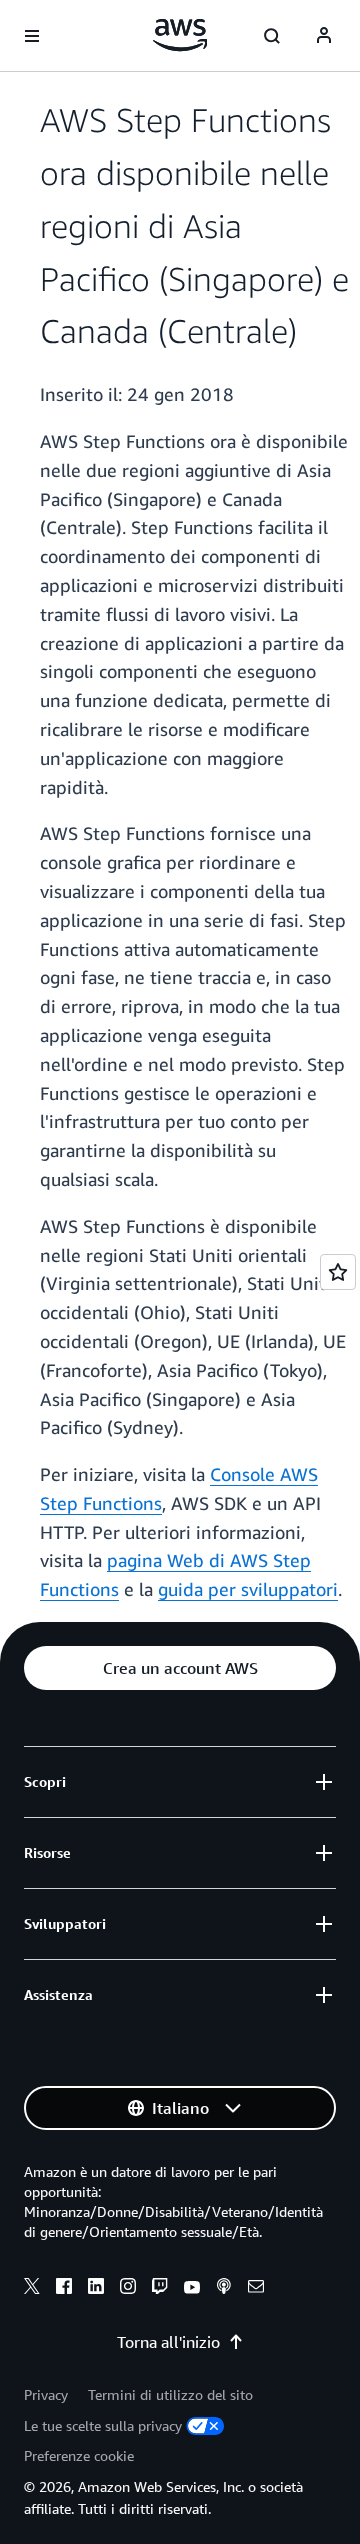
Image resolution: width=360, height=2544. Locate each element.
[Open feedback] (338, 1272)
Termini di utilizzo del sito (170, 2394)
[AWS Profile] (324, 36)
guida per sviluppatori (248, 1589)
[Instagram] (128, 2289)
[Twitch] (160, 2289)
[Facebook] (64, 2289)
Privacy (46, 2394)
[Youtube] (192, 2289)
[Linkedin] (96, 2289)
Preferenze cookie (79, 2455)
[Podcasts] (224, 2289)
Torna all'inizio (168, 2342)
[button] (180, 1668)
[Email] (256, 2289)
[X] (32, 2289)
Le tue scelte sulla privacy (103, 2425)
